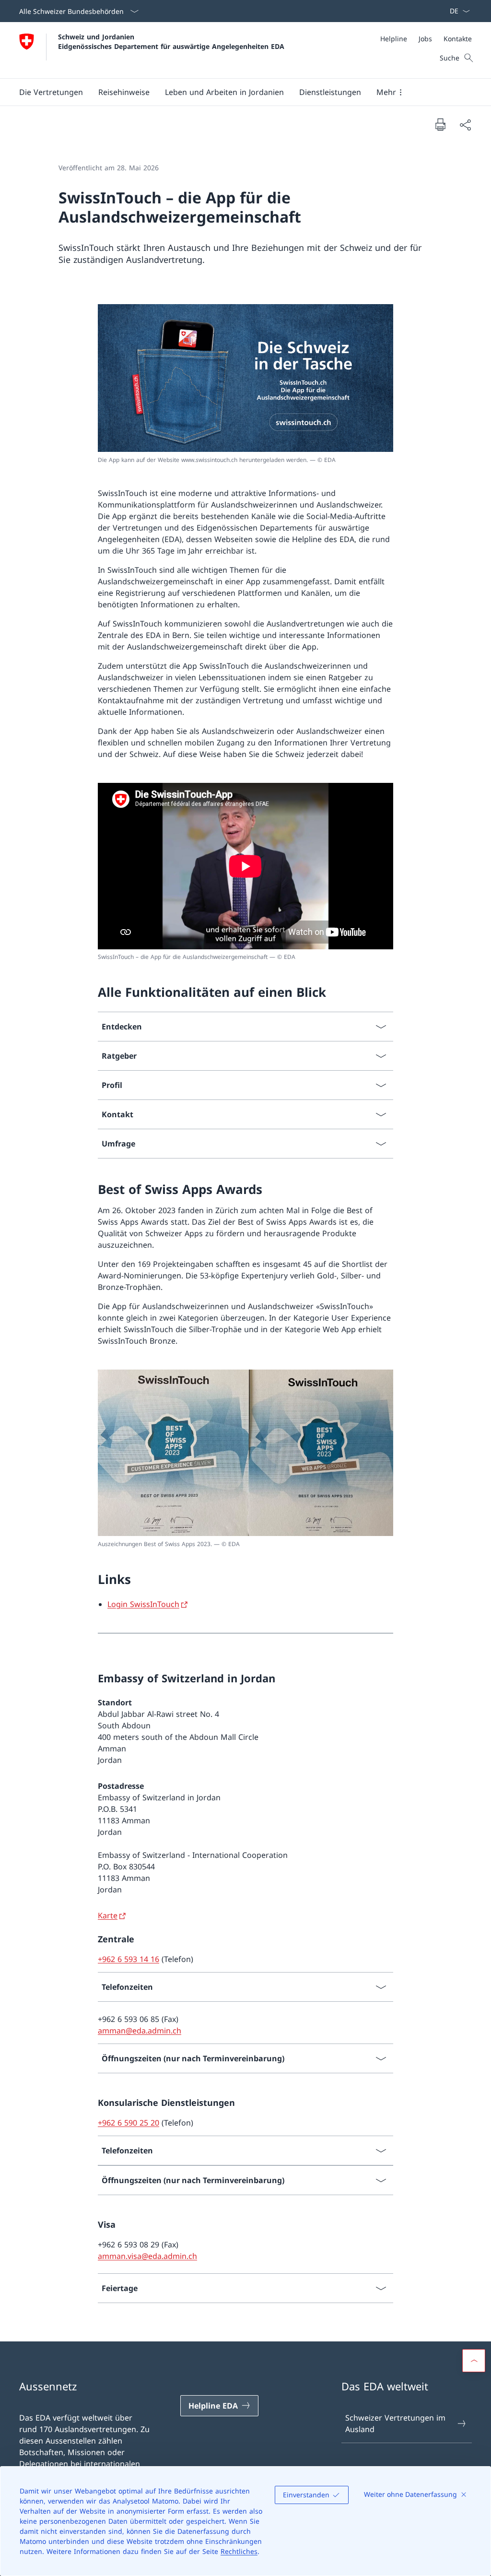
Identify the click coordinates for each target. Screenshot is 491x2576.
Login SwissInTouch (143, 1604)
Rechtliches (239, 2551)
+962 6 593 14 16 (129, 1959)
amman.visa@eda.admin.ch (147, 2256)
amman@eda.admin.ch (140, 2031)
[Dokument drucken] (440, 124)
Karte (108, 1915)
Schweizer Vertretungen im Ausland (395, 2423)
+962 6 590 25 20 (129, 2123)
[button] (51, 92)
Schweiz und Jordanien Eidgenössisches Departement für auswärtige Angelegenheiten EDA (171, 41)
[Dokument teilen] (465, 125)
